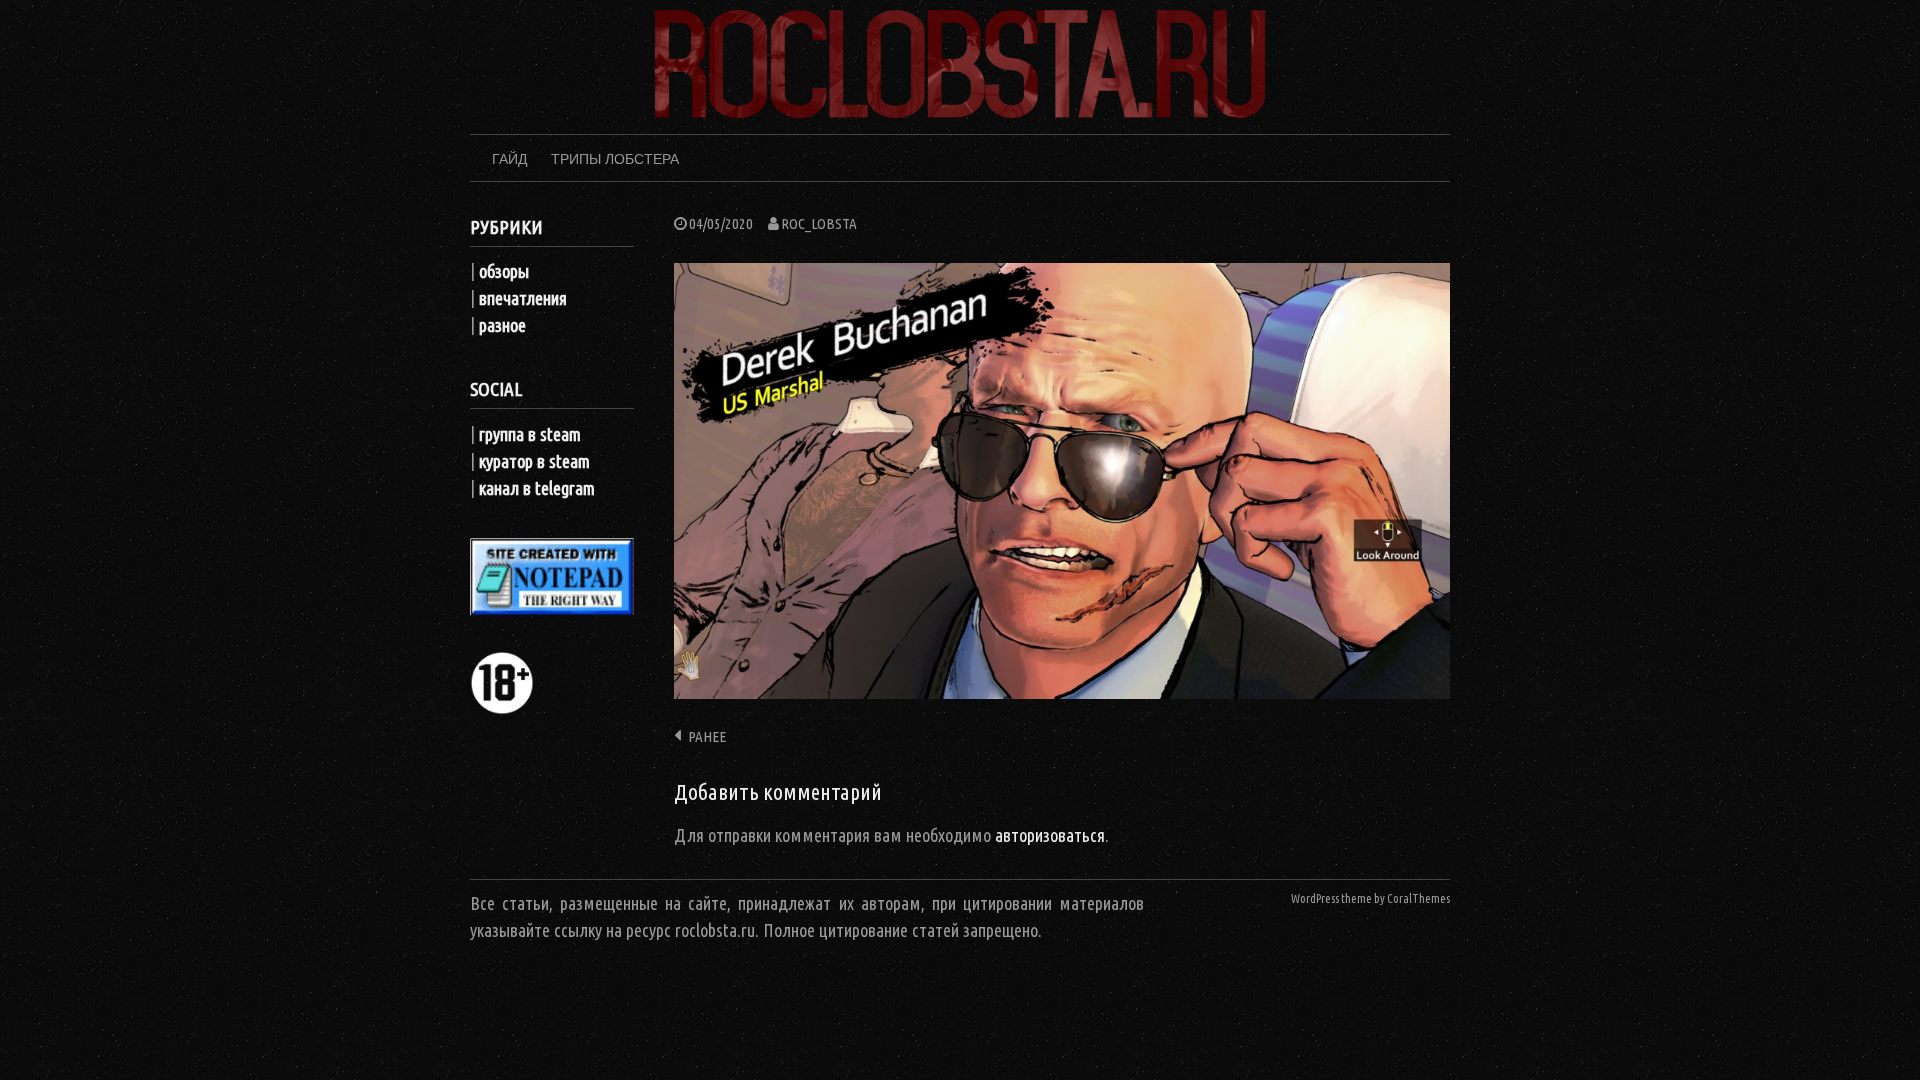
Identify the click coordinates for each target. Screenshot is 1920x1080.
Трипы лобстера (615, 159)
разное (502, 325)
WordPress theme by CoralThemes (1370, 898)
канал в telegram (537, 488)
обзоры (504, 271)
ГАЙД (509, 159)
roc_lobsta (819, 223)
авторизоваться (1050, 835)
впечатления (523, 298)
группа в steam (530, 434)
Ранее (707, 736)
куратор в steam (534, 461)
